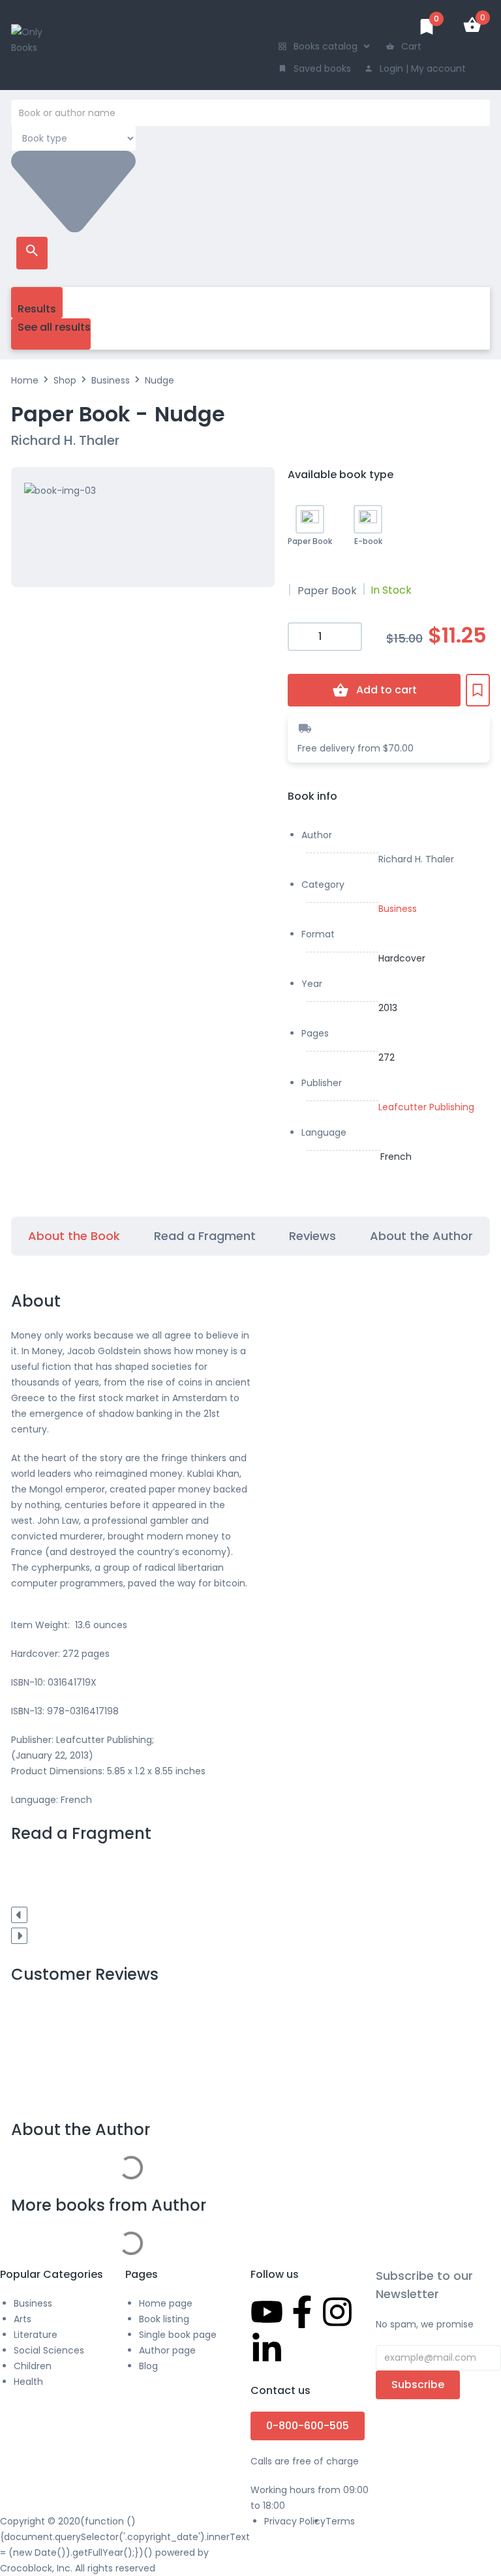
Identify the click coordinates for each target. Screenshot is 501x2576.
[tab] (74, 1236)
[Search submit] (32, 253)
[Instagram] (337, 2312)
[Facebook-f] (302, 2312)
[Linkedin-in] (267, 2349)
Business (111, 380)
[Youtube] (267, 2312)
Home (25, 380)
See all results (54, 327)
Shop (65, 380)
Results (37, 309)
